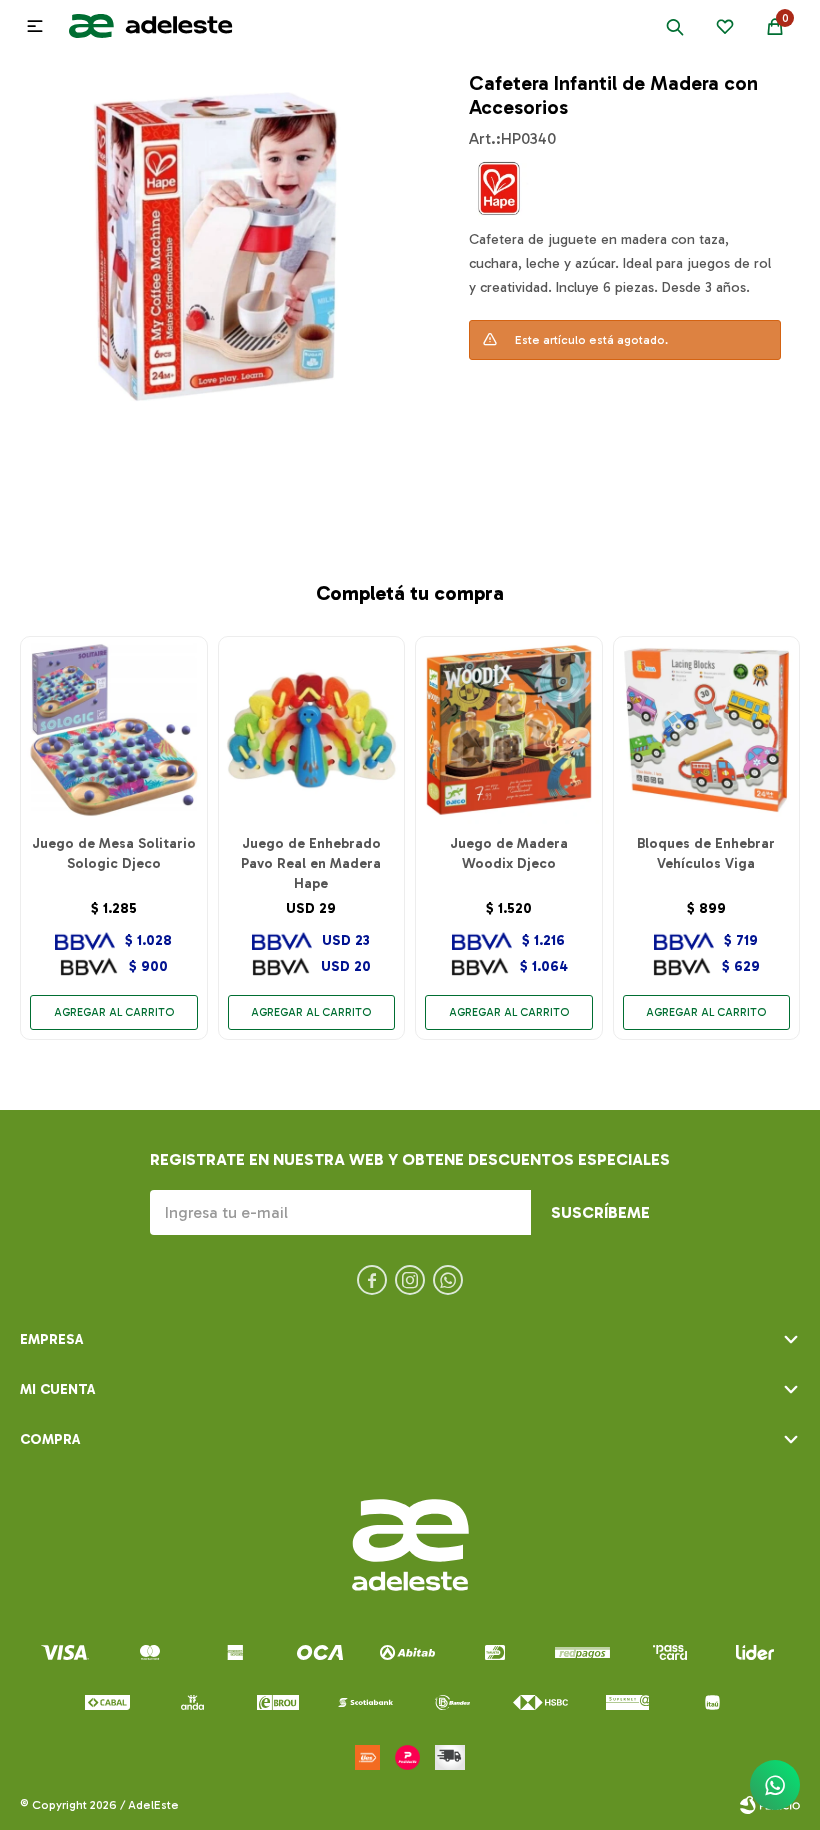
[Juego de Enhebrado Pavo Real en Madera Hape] (312, 730)
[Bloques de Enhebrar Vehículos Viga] (707, 730)
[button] (675, 26)
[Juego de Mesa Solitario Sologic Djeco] (114, 730)
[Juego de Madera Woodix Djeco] (509, 730)
